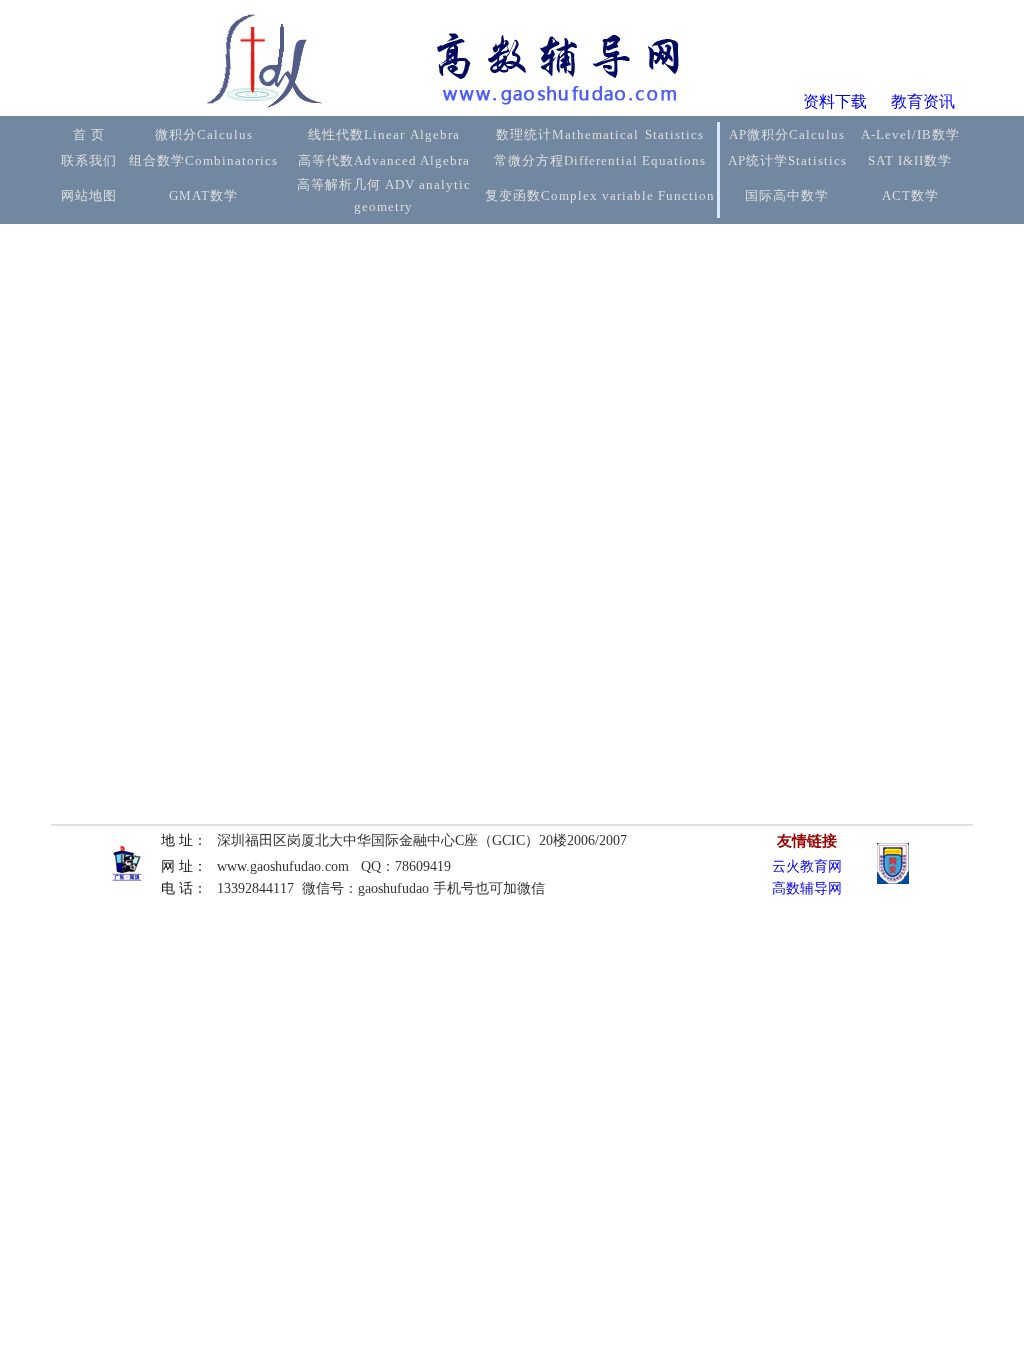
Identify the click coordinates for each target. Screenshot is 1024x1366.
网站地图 (89, 195)
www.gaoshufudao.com (283, 866)
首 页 (89, 134)
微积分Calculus (204, 134)
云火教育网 (807, 866)
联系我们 (89, 160)
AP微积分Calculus (787, 134)
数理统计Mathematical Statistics (600, 134)
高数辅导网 (807, 888)
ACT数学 (910, 195)
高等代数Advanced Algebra (384, 160)
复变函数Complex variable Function (600, 195)
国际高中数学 (787, 195)
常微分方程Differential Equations (600, 160)
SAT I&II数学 (910, 160)
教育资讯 (923, 101)
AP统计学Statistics (787, 160)
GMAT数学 (203, 195)
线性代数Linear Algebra (384, 134)
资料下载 (835, 101)
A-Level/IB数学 (910, 134)
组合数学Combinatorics (203, 160)
